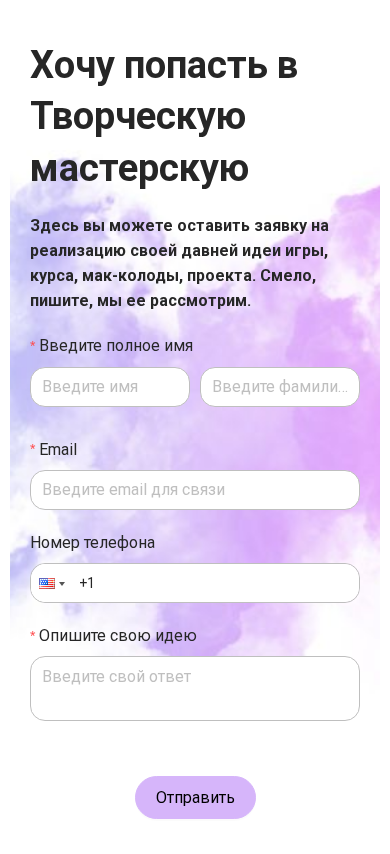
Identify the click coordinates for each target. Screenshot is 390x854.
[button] (50, 583)
